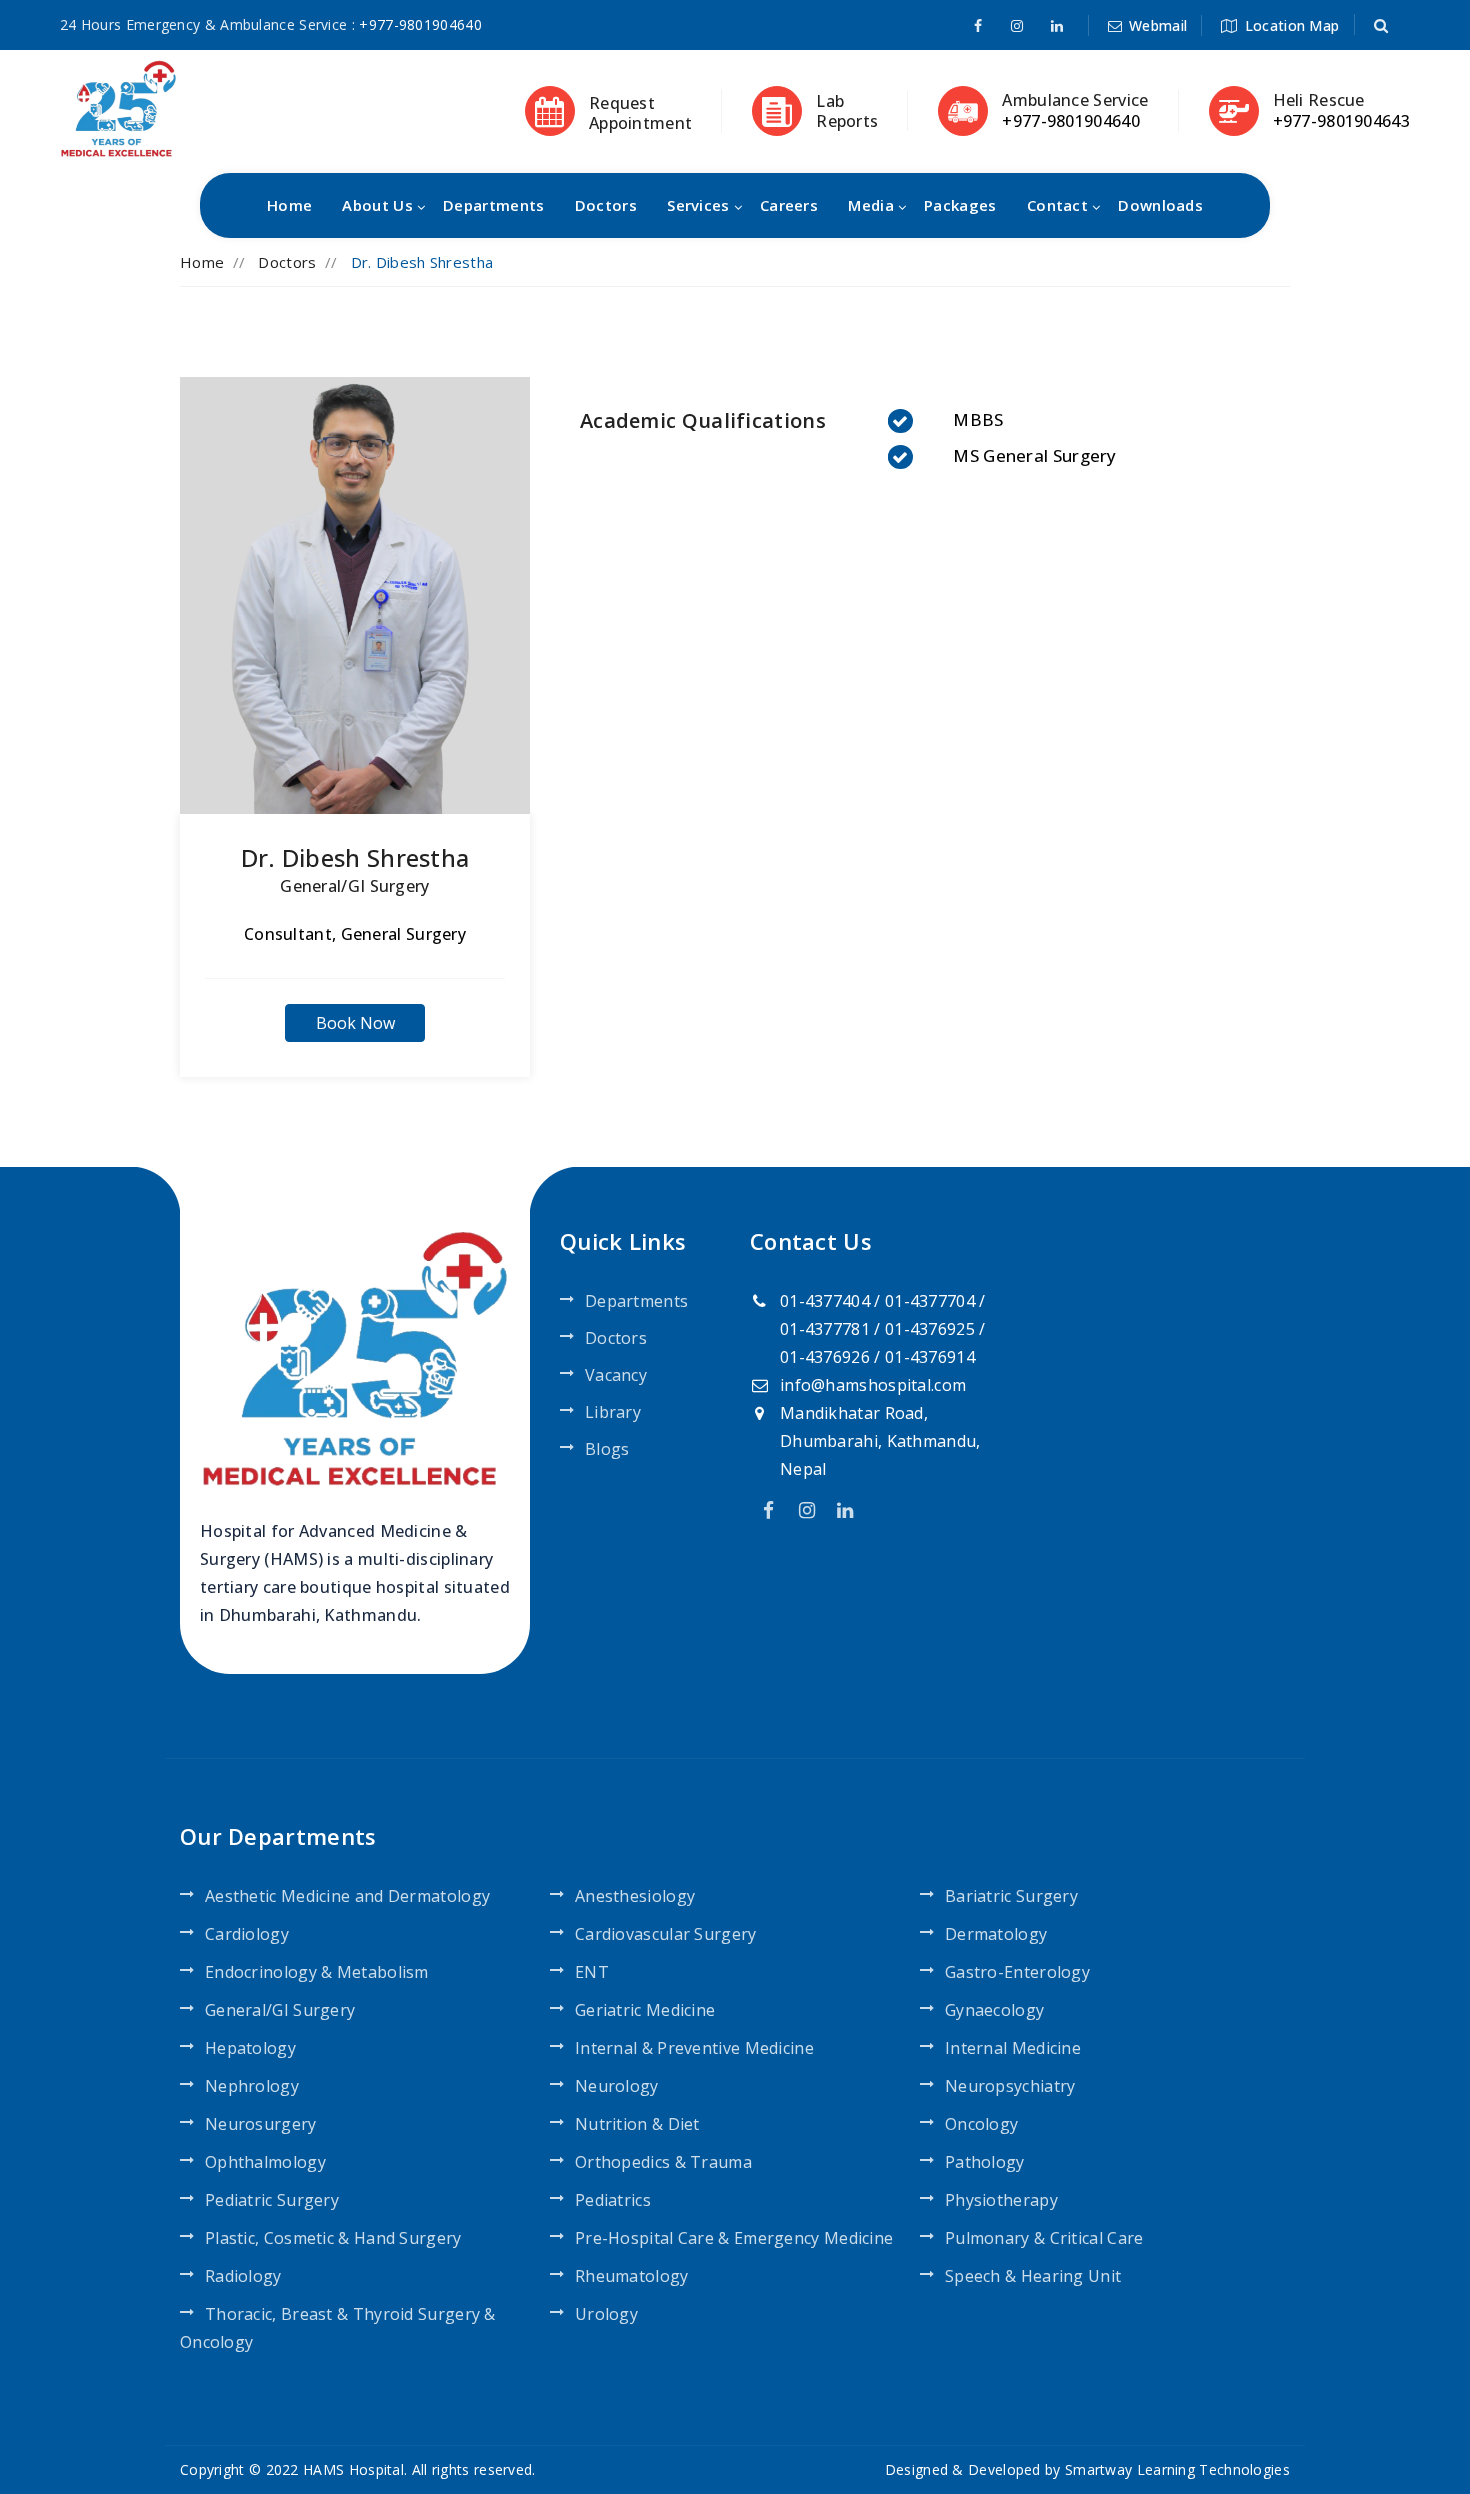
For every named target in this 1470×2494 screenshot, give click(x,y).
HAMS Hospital (353, 2469)
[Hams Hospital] (118, 107)
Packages (960, 205)
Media (871, 205)
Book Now (355, 1023)
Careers (789, 205)
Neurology (617, 2086)
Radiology (243, 2276)
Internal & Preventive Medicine (694, 2048)
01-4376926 (825, 1357)
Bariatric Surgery (1011, 1896)
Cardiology (247, 1934)
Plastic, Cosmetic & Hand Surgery (333, 2238)
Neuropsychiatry (1010, 2086)
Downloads (1160, 205)
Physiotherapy (1001, 2200)
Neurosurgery (261, 2124)
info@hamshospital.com (873, 1385)
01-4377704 (930, 1301)
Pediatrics (613, 2200)
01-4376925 (930, 1329)
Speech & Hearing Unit (1033, 2276)
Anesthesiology (635, 1896)
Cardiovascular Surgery (666, 1934)
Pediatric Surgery (272, 2200)
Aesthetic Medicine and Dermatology (347, 1896)
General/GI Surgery (354, 886)
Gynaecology (994, 2010)
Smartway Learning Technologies (1177, 2469)
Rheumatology (632, 2276)
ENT (592, 1972)
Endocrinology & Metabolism (317, 1972)
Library (613, 1412)
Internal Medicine (1013, 2048)
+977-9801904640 (420, 24)
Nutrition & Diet (637, 2124)
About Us (377, 205)
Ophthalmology (265, 2162)
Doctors (606, 205)
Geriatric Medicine (645, 2010)
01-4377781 (825, 1329)
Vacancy (616, 1375)
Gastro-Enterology (1017, 1972)
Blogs (607, 1449)
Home (289, 205)
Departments (493, 205)
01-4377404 (825, 1301)
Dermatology (996, 1934)
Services (698, 205)
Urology (606, 2314)
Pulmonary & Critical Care (1044, 2238)
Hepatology (250, 2048)
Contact (1057, 205)
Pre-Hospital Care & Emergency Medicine (734, 2238)
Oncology (981, 2124)
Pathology (985, 2162)
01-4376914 (930, 1357)
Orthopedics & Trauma (663, 2162)
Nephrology (252, 2086)
